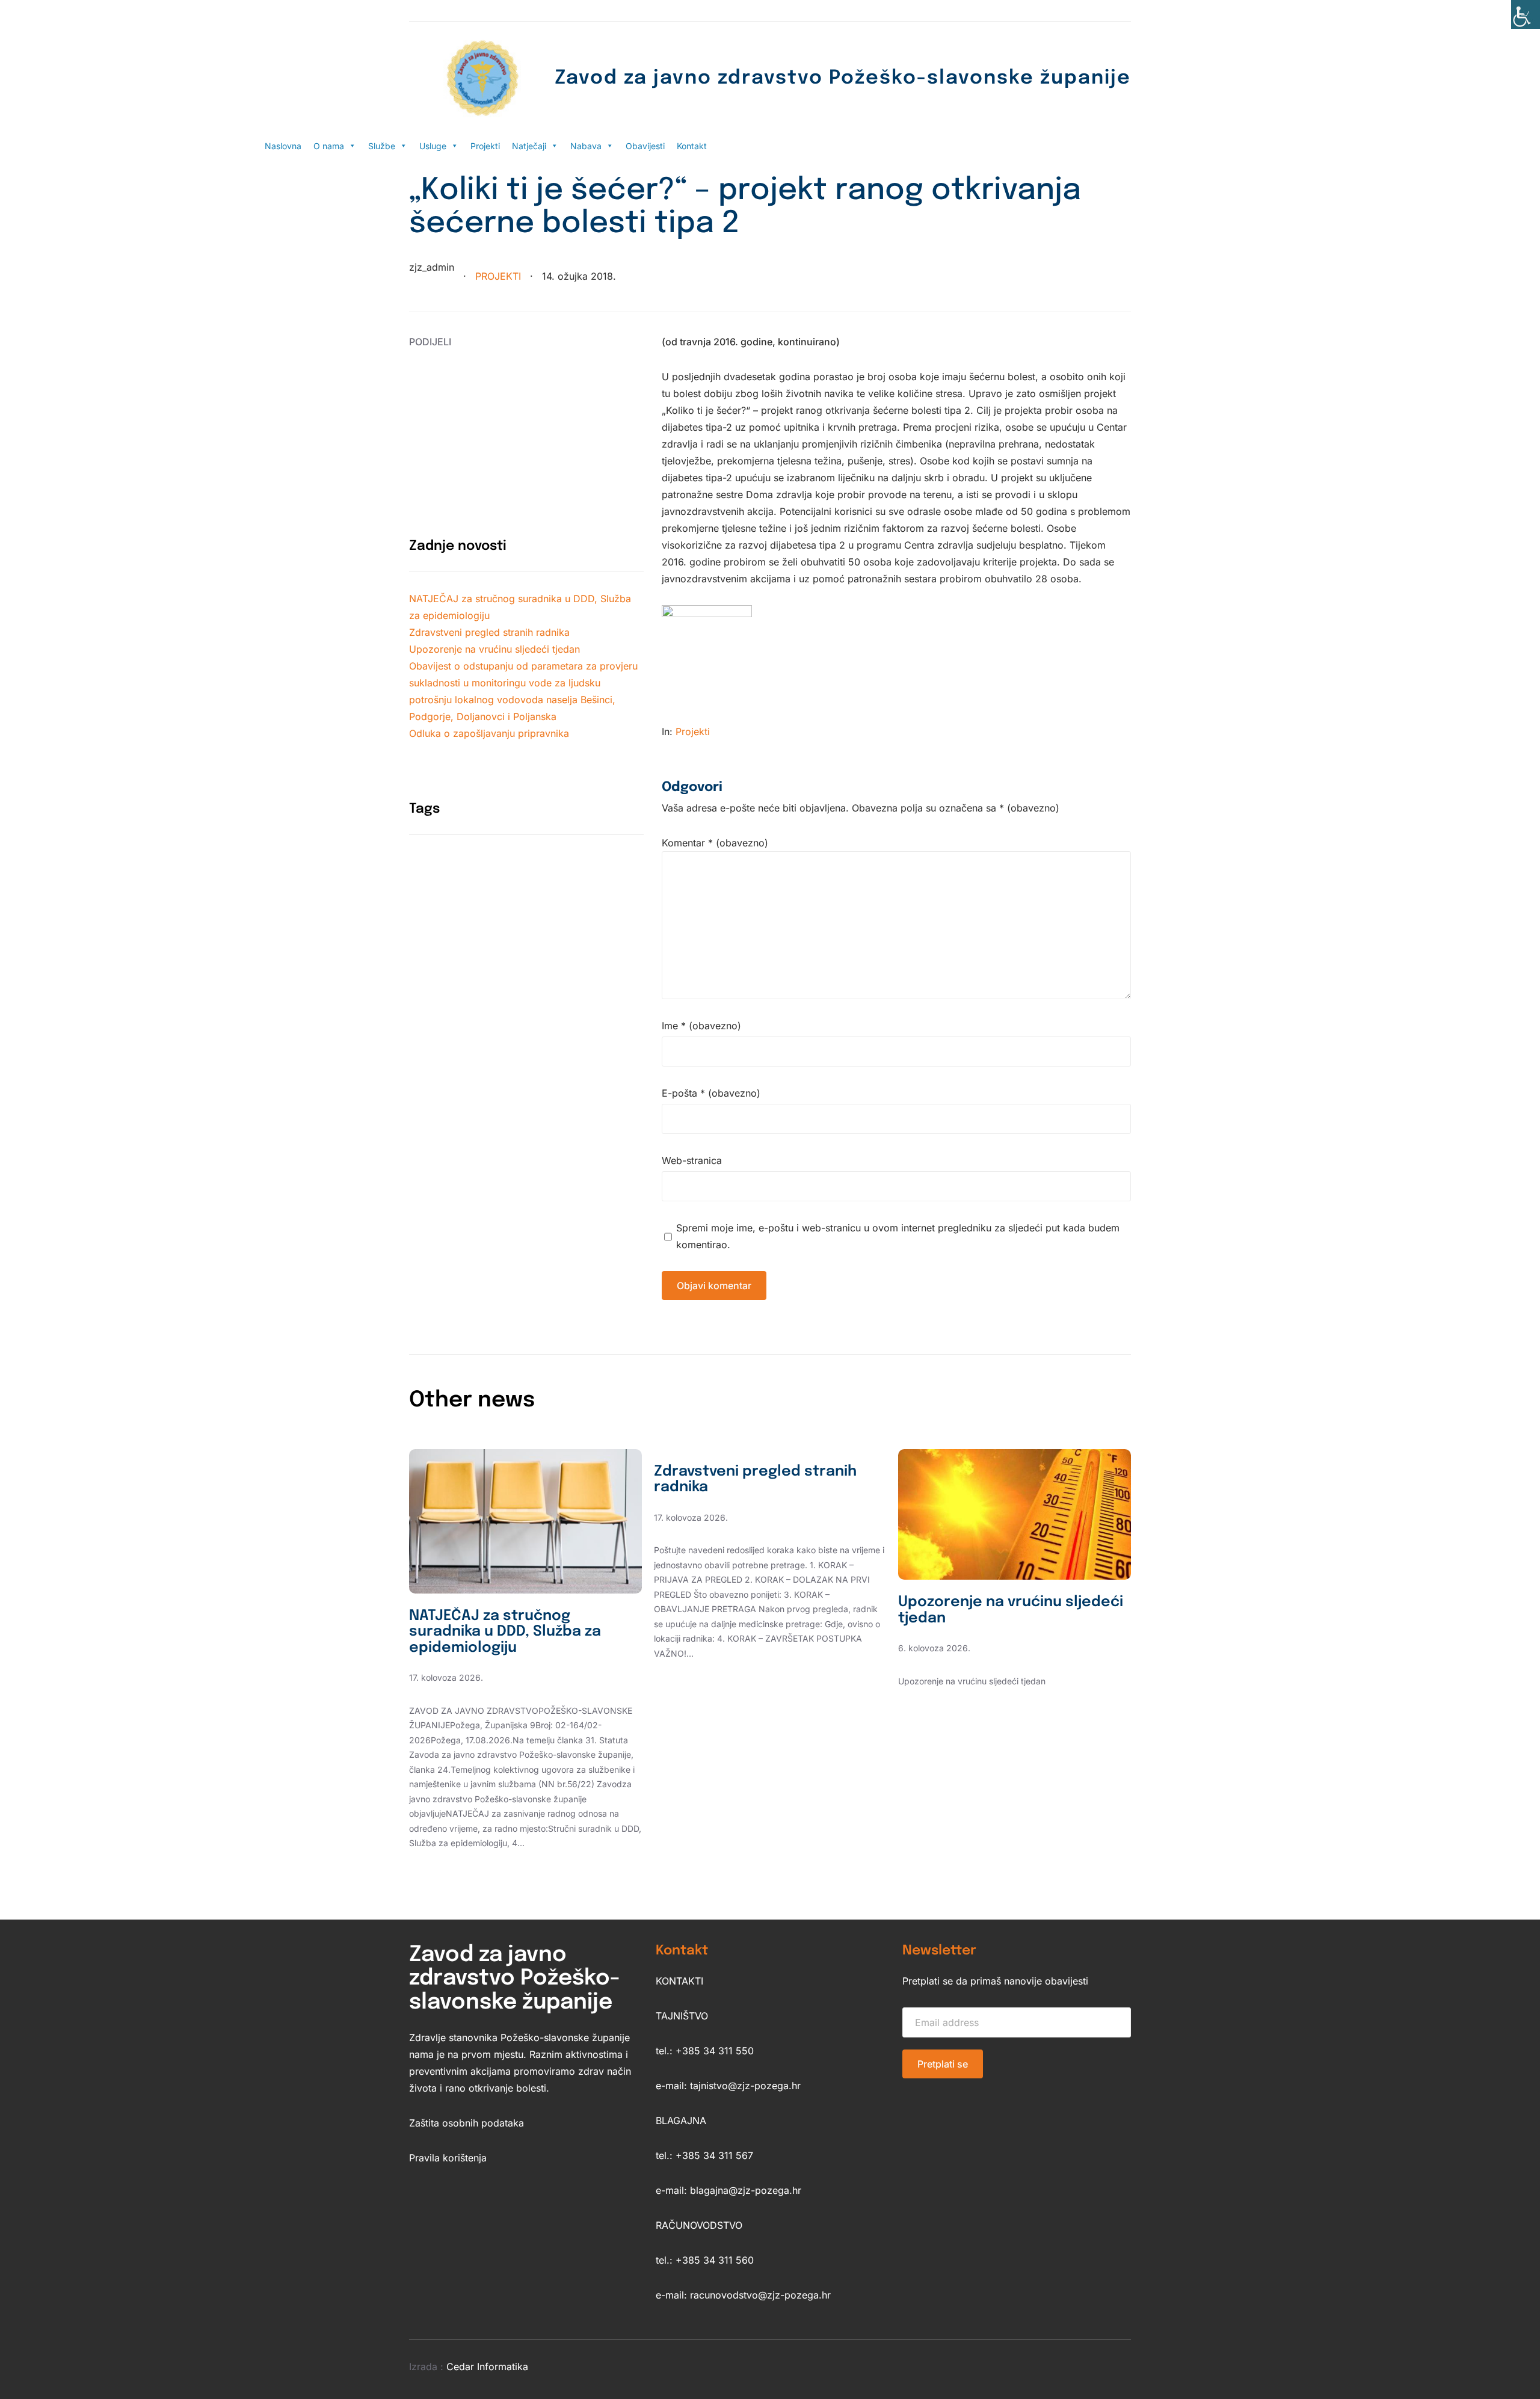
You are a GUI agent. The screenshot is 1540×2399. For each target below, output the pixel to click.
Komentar (715, 843)
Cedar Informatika (487, 2367)
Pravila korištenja (448, 2158)
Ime (701, 1026)
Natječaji (529, 146)
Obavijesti (645, 146)
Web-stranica (692, 1160)
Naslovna (283, 146)
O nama (329, 146)
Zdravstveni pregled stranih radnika (489, 632)
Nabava (586, 146)
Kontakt (692, 146)
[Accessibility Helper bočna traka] (1526, 14)
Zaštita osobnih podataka (467, 2123)
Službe (382, 146)
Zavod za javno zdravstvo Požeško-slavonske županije (843, 79)
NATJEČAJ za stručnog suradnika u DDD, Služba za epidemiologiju (505, 1632)
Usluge (433, 146)
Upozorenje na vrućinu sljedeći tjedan (494, 649)
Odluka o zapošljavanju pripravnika (489, 733)
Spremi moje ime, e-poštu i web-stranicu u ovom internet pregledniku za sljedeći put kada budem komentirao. (898, 1236)
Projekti (485, 146)
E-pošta (711, 1093)
